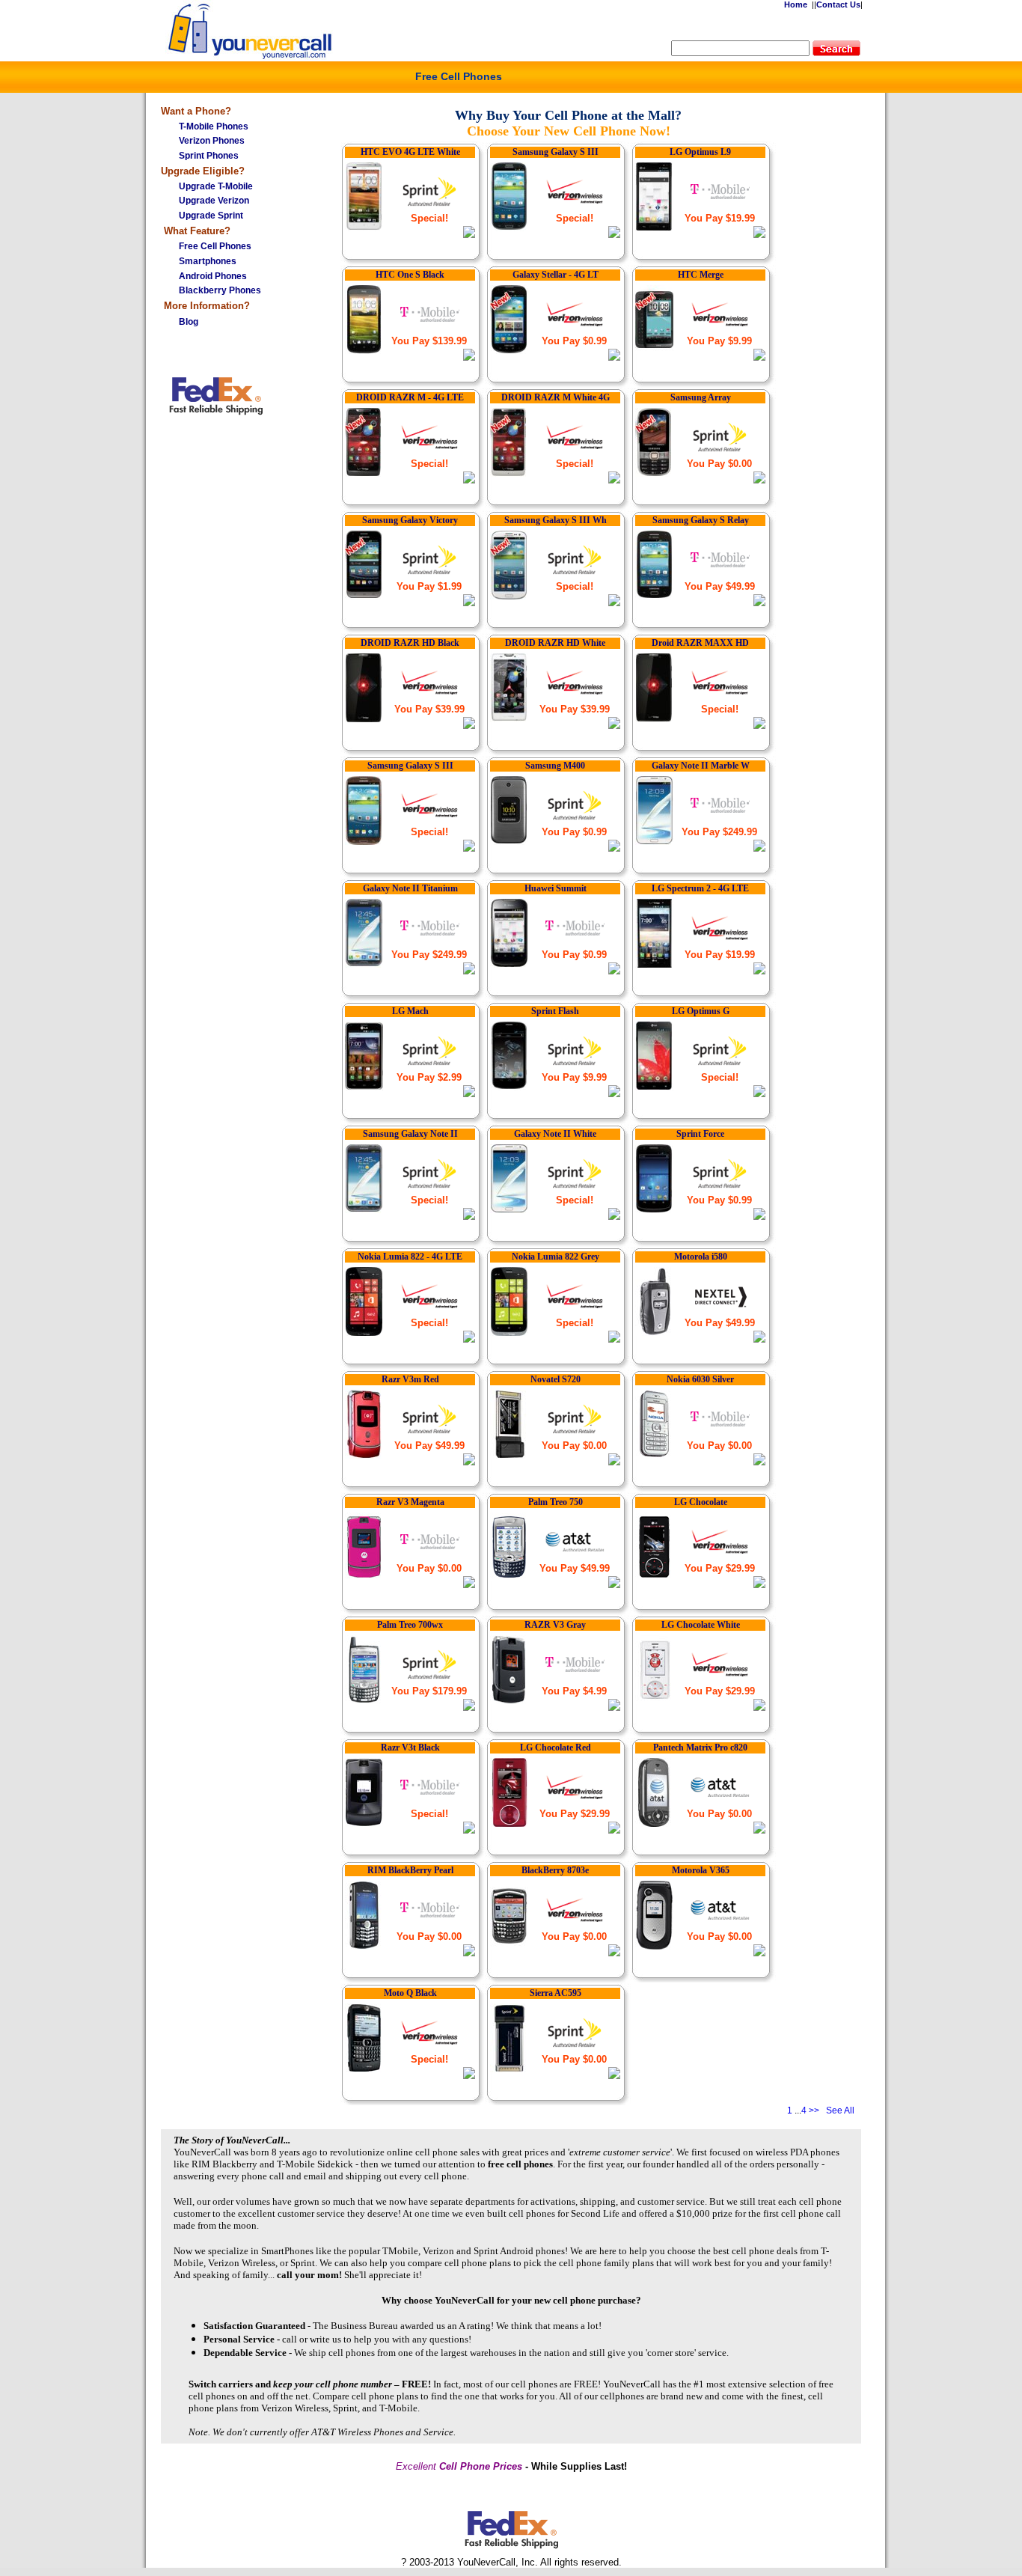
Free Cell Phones (459, 76)
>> (814, 2110)
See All (840, 2110)
